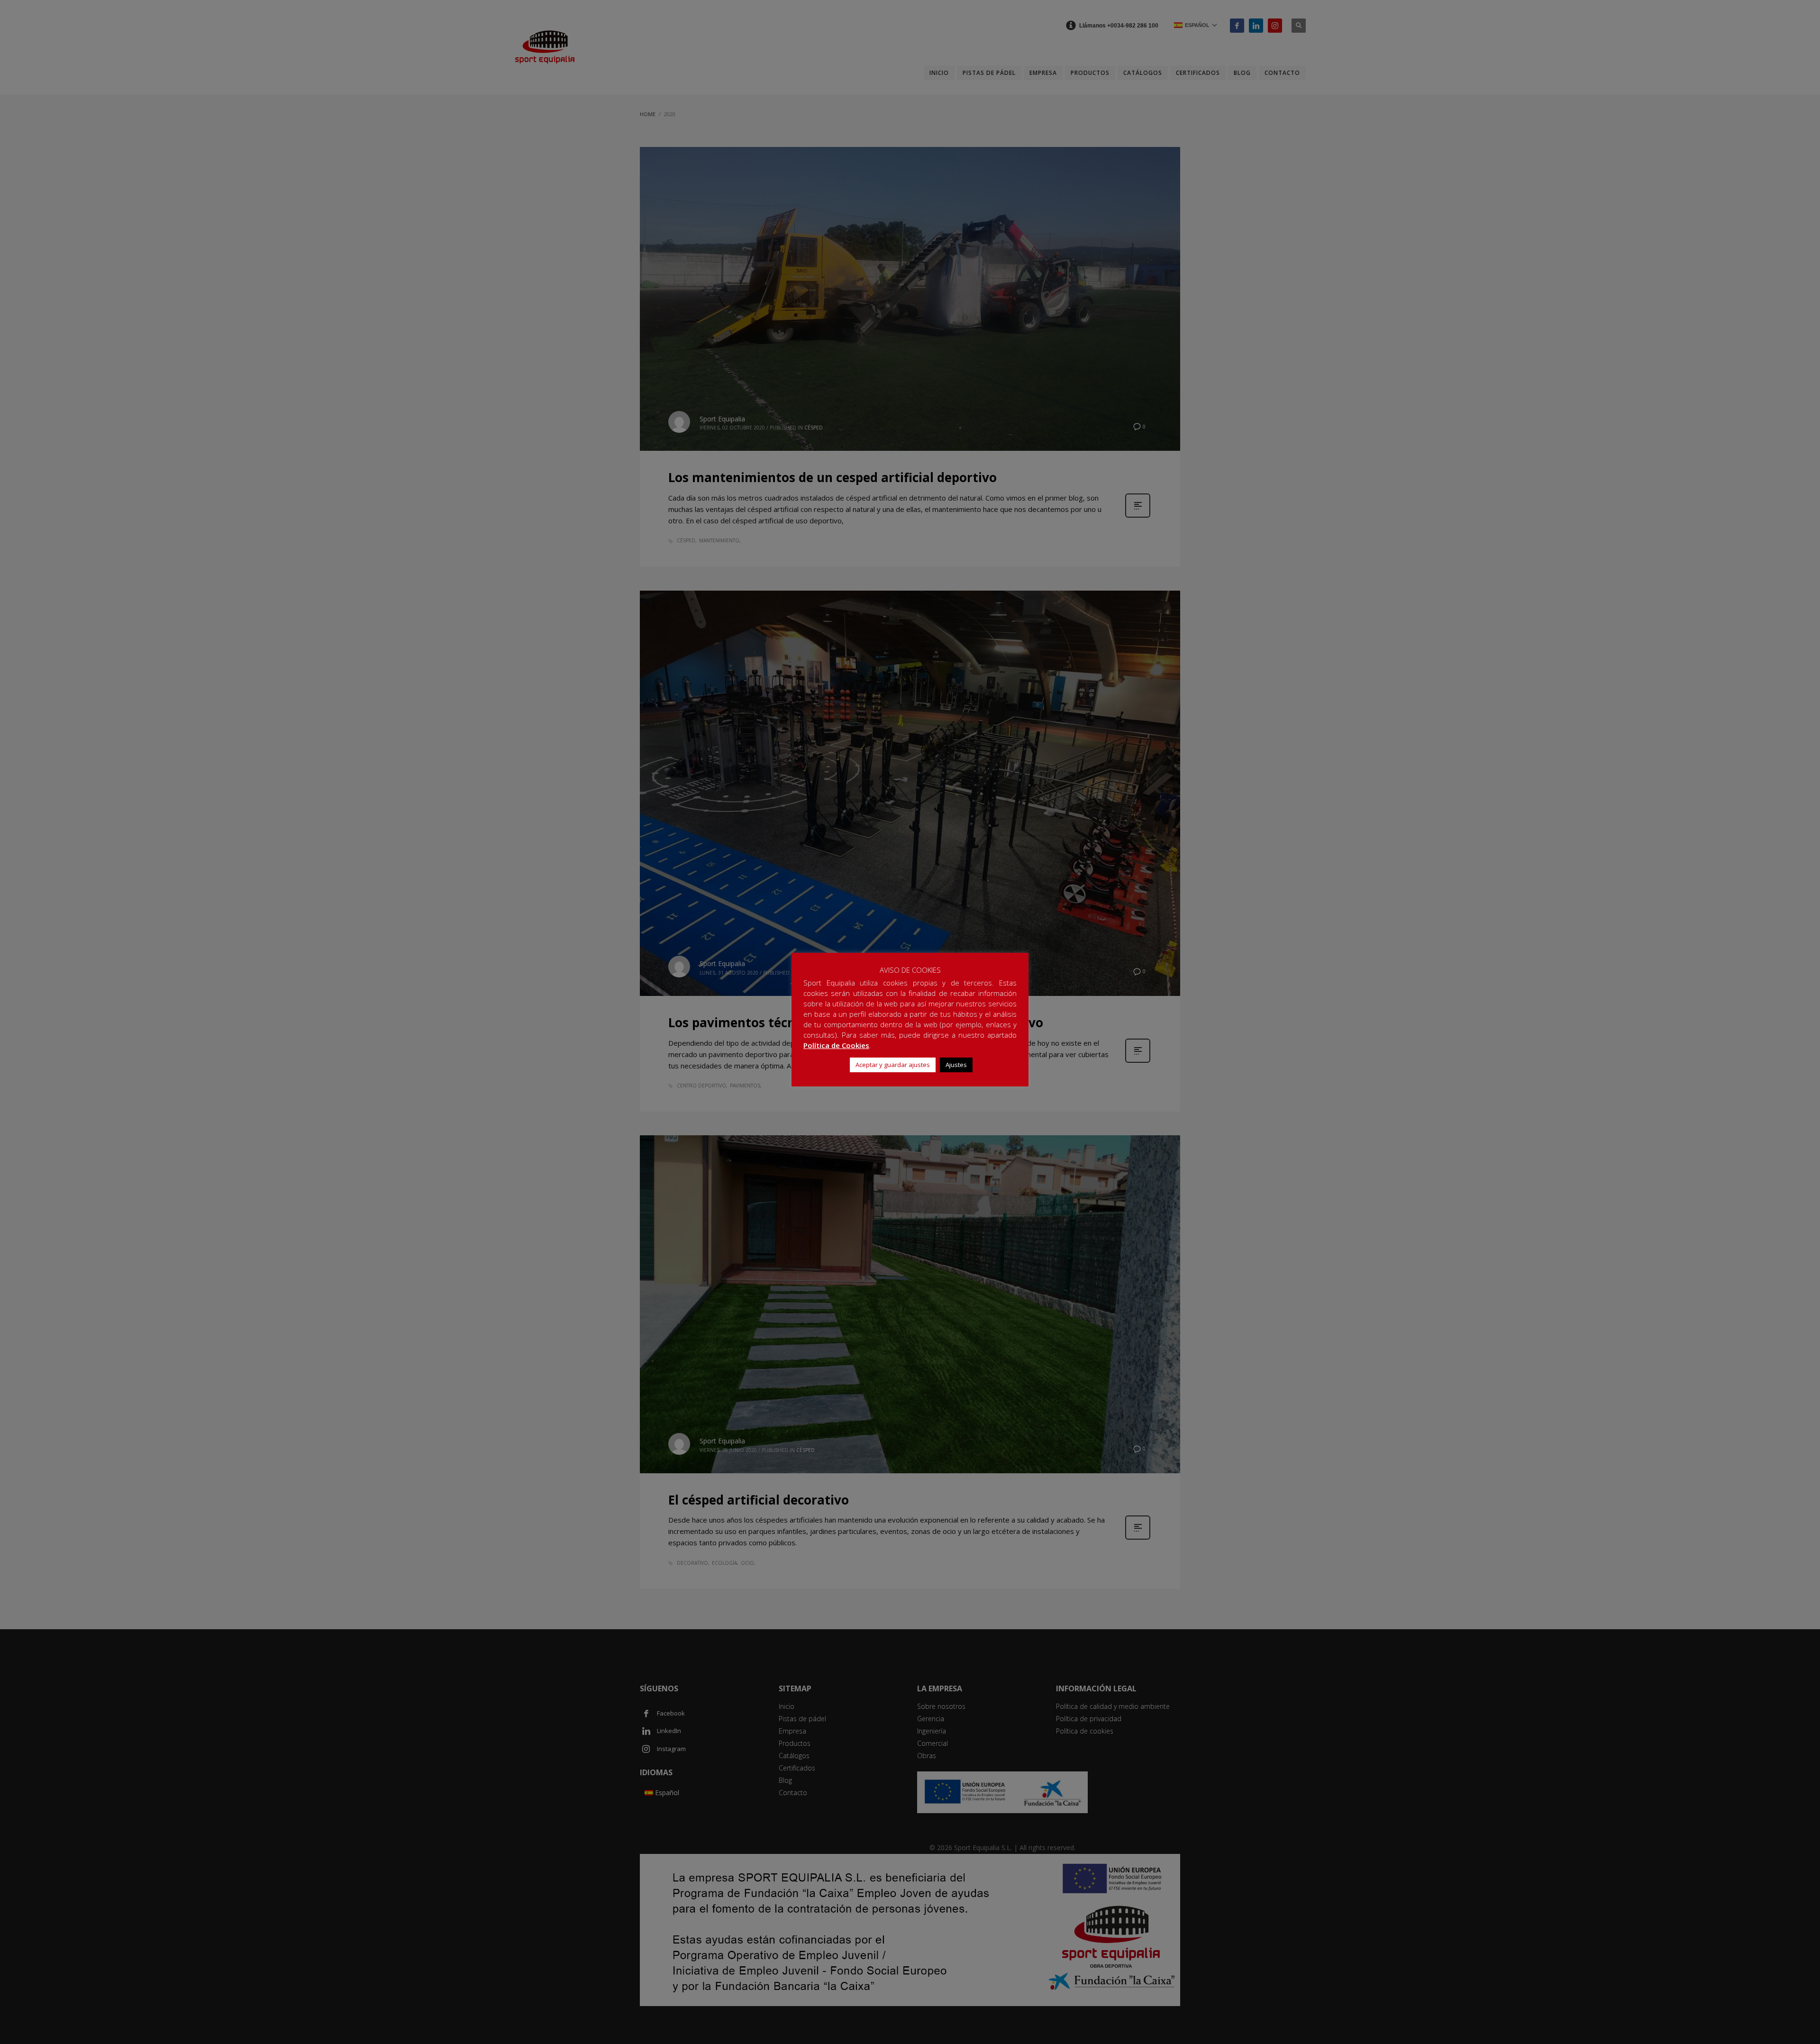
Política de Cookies (836, 1045)
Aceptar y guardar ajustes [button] (893, 1065)
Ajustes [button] (956, 1065)
